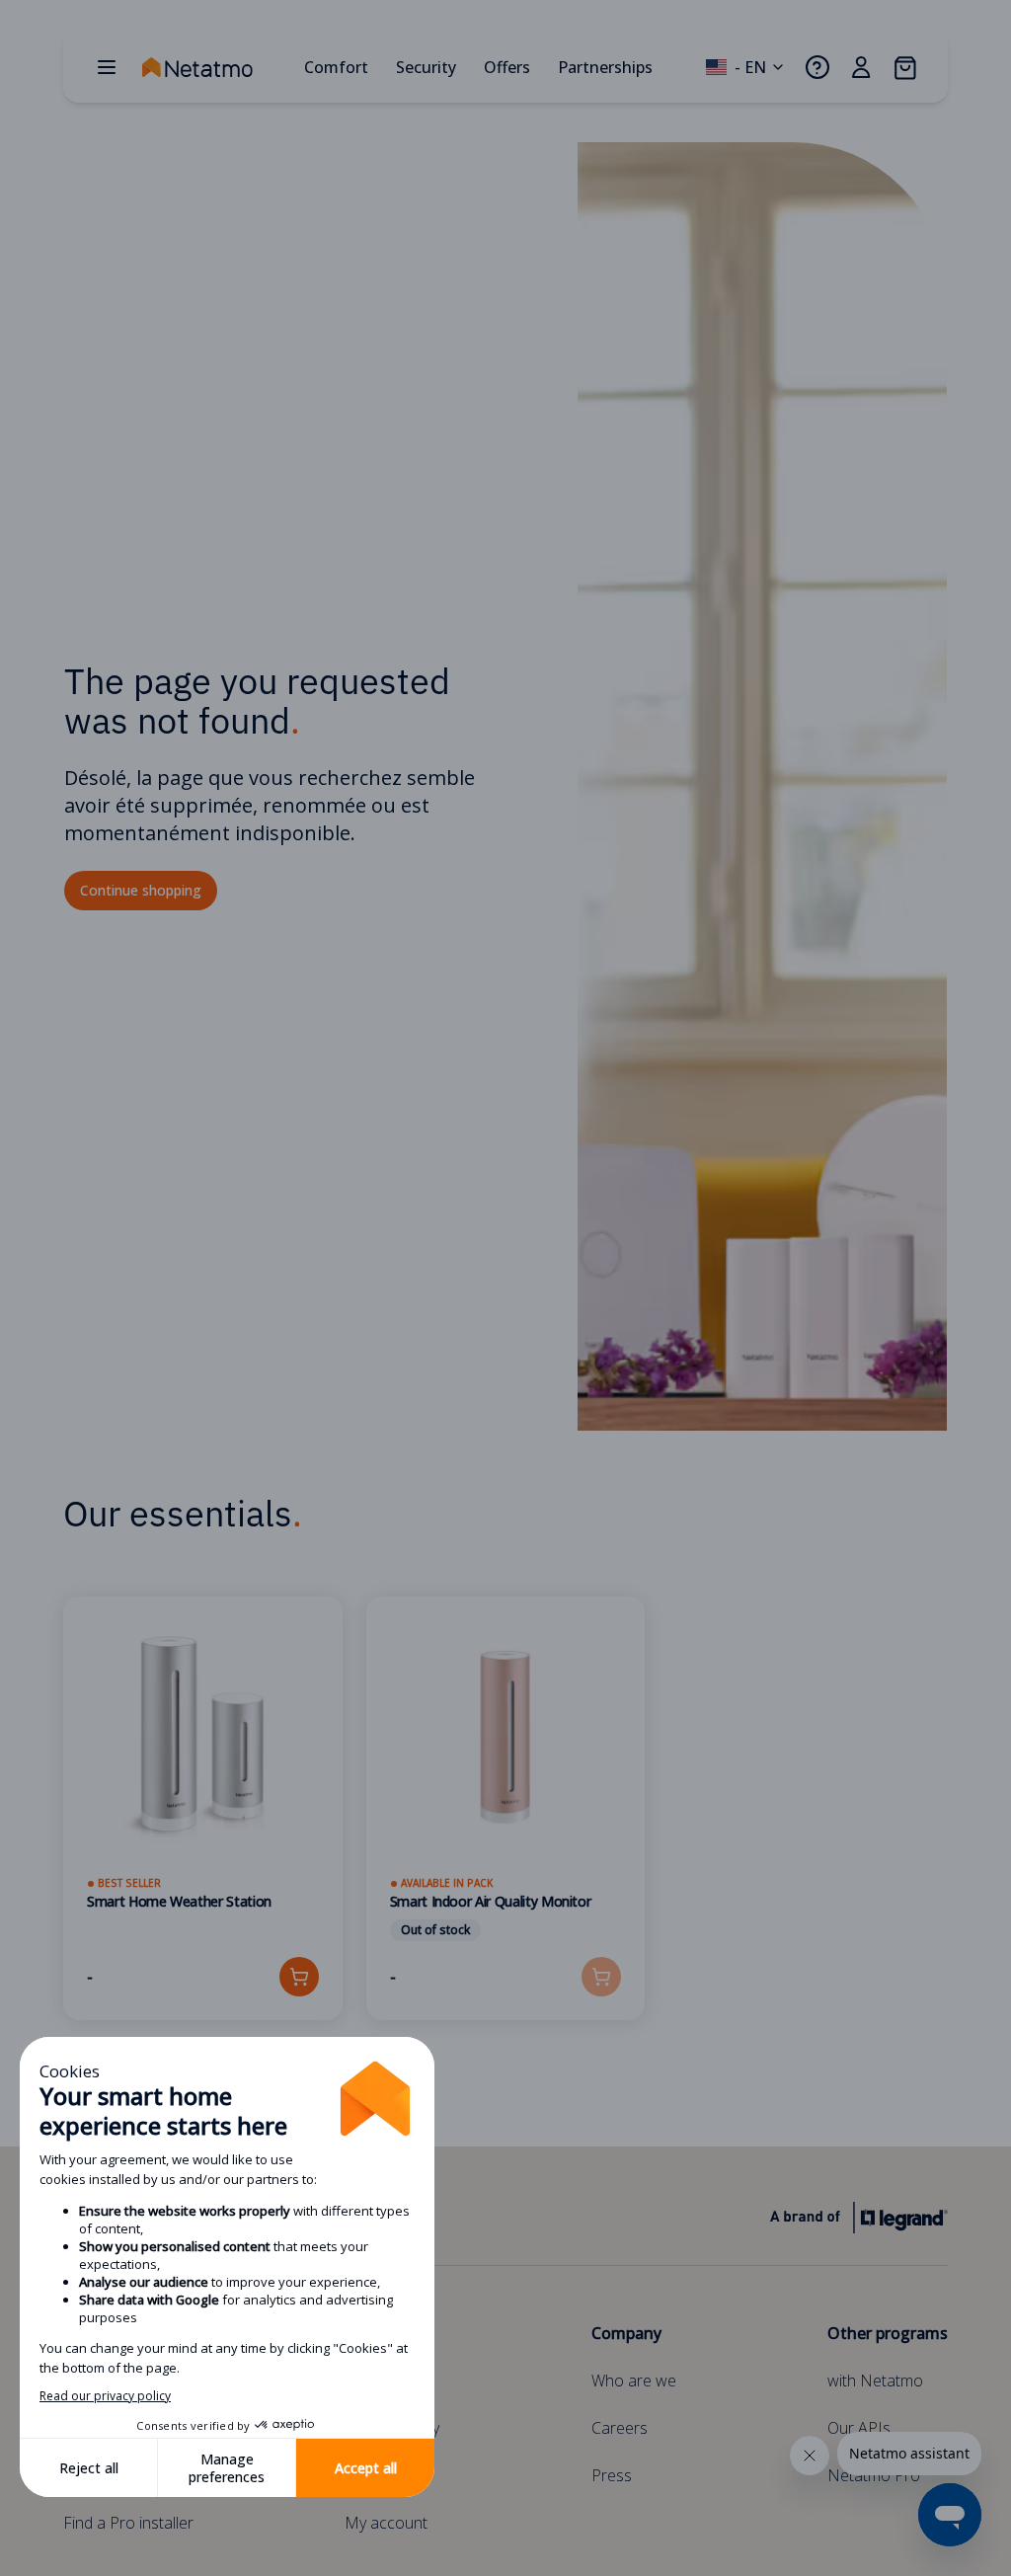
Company (626, 2333)
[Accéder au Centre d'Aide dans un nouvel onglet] (817, 67)
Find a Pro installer (128, 2523)
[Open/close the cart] (904, 67)
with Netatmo (875, 2381)
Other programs (888, 2333)
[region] (505, 1833)
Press (612, 2475)
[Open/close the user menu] (861, 67)
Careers (620, 2428)
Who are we (634, 2381)
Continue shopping (141, 890)
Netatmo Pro (874, 2475)
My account (386, 2523)
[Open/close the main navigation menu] (107, 67)
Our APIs (859, 2428)
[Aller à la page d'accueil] (217, 67)
